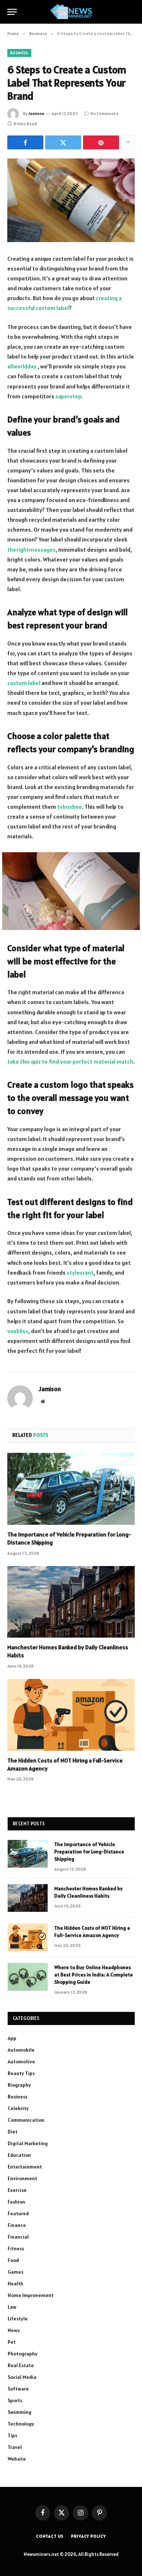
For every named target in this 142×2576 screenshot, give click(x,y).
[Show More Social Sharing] (128, 142)
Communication (26, 2120)
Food (13, 2260)
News (14, 2330)
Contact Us (50, 2536)
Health (15, 2284)
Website (17, 2459)
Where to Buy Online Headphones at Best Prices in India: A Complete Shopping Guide (94, 1975)
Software (18, 2389)
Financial (18, 2237)
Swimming (19, 2412)
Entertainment (25, 2167)
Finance (17, 2225)
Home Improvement (31, 2295)
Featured (18, 2213)
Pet (12, 2342)
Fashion (16, 2202)
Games (15, 2272)
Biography (19, 2085)
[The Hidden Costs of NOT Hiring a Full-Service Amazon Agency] (71, 1715)
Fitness (16, 2248)
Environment (22, 2178)
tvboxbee (70, 807)
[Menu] (12, 12)
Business (19, 53)
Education (19, 2155)
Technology (21, 2424)
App (12, 2038)
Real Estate (21, 2365)
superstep (68, 396)
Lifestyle (18, 2319)
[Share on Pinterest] (101, 142)
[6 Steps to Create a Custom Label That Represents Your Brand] (71, 200)
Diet (13, 2132)
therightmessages (31, 550)
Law (12, 2307)
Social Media (22, 2377)
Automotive (21, 2062)
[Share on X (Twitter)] (63, 142)
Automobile (21, 2050)
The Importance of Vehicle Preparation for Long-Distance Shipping (89, 1852)
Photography (23, 2354)
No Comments (104, 113)
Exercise (17, 2190)
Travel (15, 2447)
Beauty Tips (21, 2073)
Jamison (36, 113)
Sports (15, 2400)
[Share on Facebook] (25, 142)
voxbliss (18, 1331)
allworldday (22, 366)
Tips (12, 2435)
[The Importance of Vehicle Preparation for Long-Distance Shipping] (71, 1489)
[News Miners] (71, 12)
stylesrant (80, 1272)
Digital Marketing (28, 2143)
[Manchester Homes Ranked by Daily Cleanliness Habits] (71, 1602)
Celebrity (18, 2108)
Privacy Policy (88, 2536)
